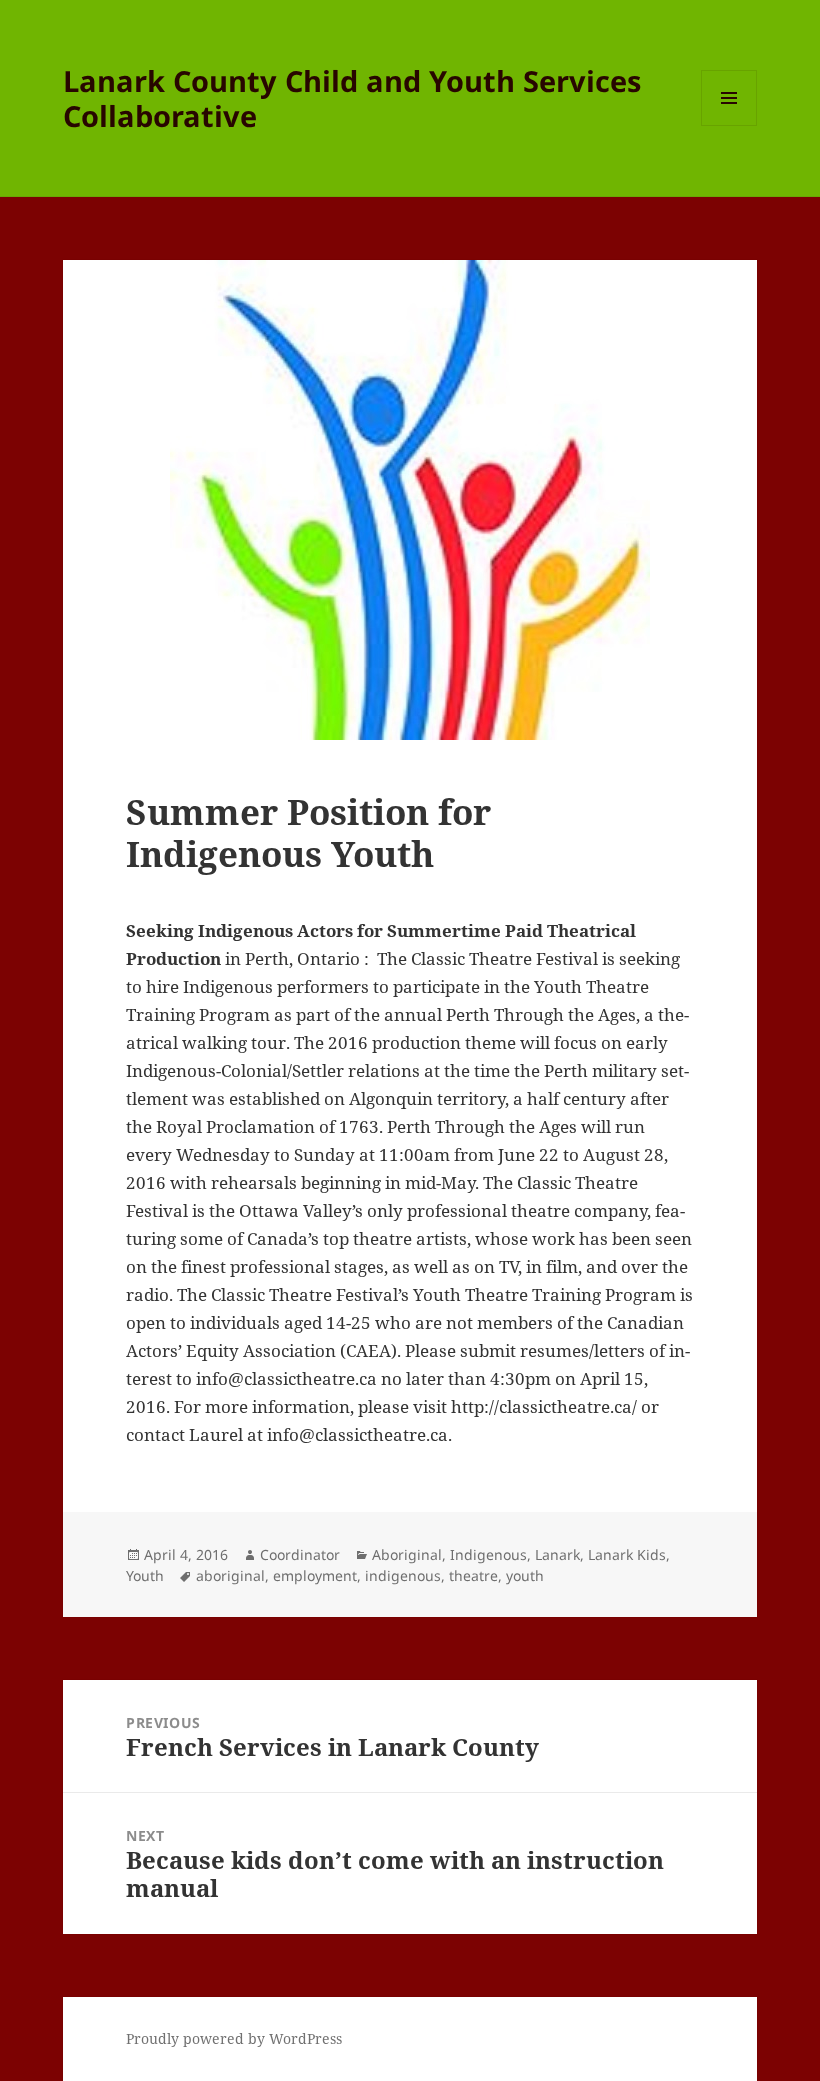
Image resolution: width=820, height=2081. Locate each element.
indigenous (403, 1575)
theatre (473, 1575)
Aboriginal (407, 1554)
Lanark (557, 1554)
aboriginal (230, 1575)
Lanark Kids (627, 1554)
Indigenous (488, 1554)
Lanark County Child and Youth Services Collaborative (352, 98)
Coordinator (300, 1554)
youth (525, 1575)
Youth (145, 1575)
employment (315, 1575)
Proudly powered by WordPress (234, 2038)
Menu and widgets (729, 125)
